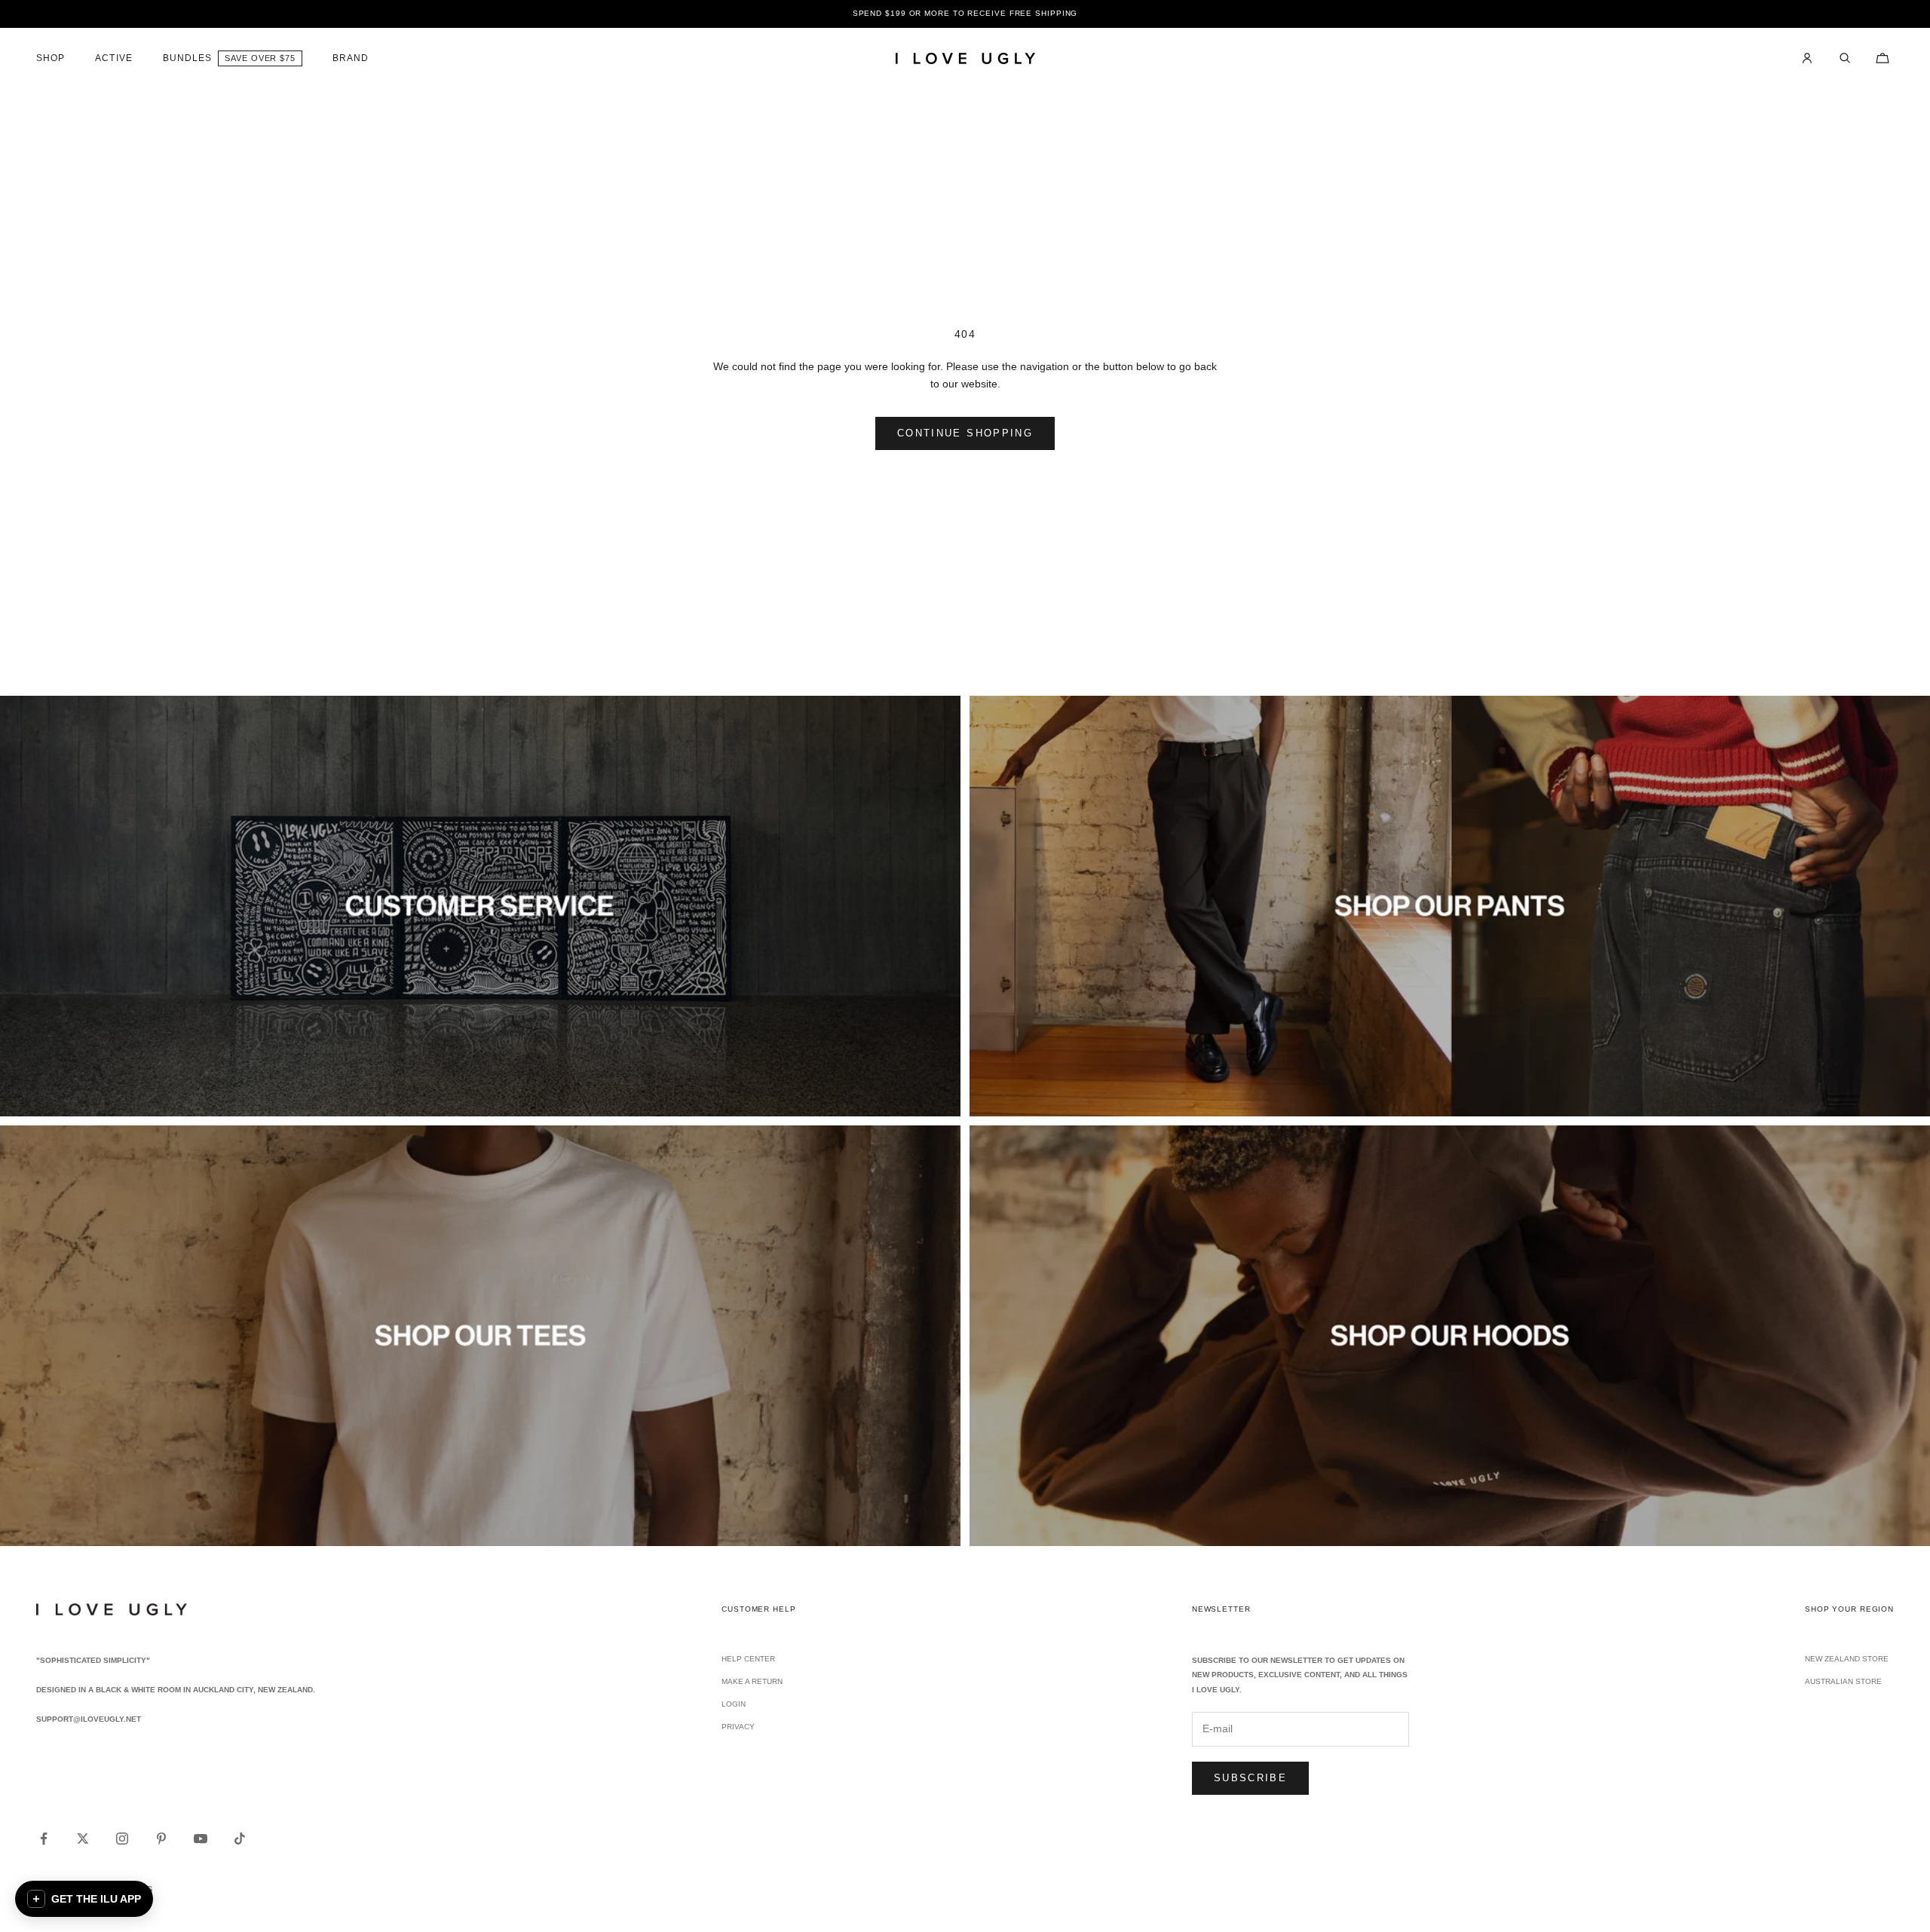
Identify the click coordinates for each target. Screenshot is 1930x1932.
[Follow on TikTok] (240, 1839)
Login (734, 1704)
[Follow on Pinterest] (161, 1839)
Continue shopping (965, 433)
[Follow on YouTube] (201, 1839)
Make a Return (752, 1681)
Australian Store (1843, 1681)
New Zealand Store (1847, 1659)
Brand (351, 58)
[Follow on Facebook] (44, 1839)
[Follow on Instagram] (122, 1839)
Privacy (738, 1727)
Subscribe (1250, 1778)
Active (113, 58)
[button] (84, 1899)
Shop (51, 58)
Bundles (188, 58)
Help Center (748, 1659)
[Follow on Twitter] (83, 1839)
